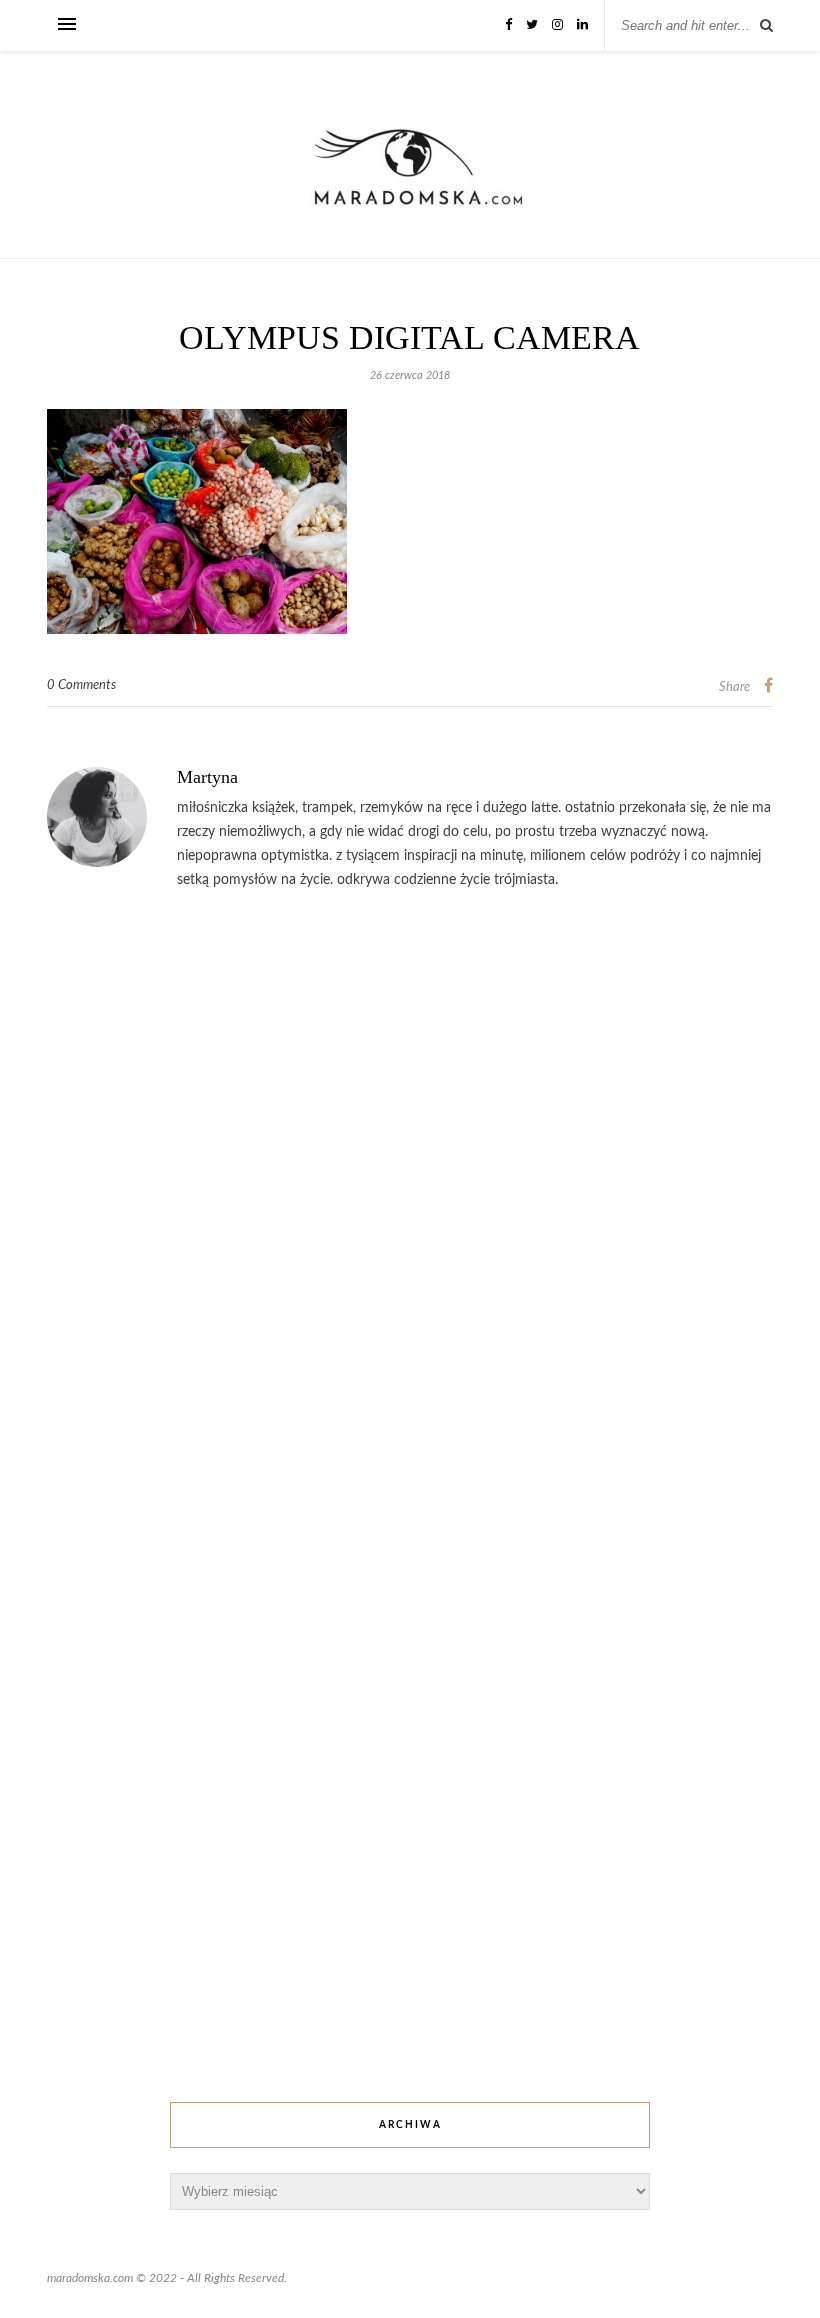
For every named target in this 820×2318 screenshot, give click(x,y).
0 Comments (81, 685)
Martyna (207, 777)
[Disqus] (410, 1210)
